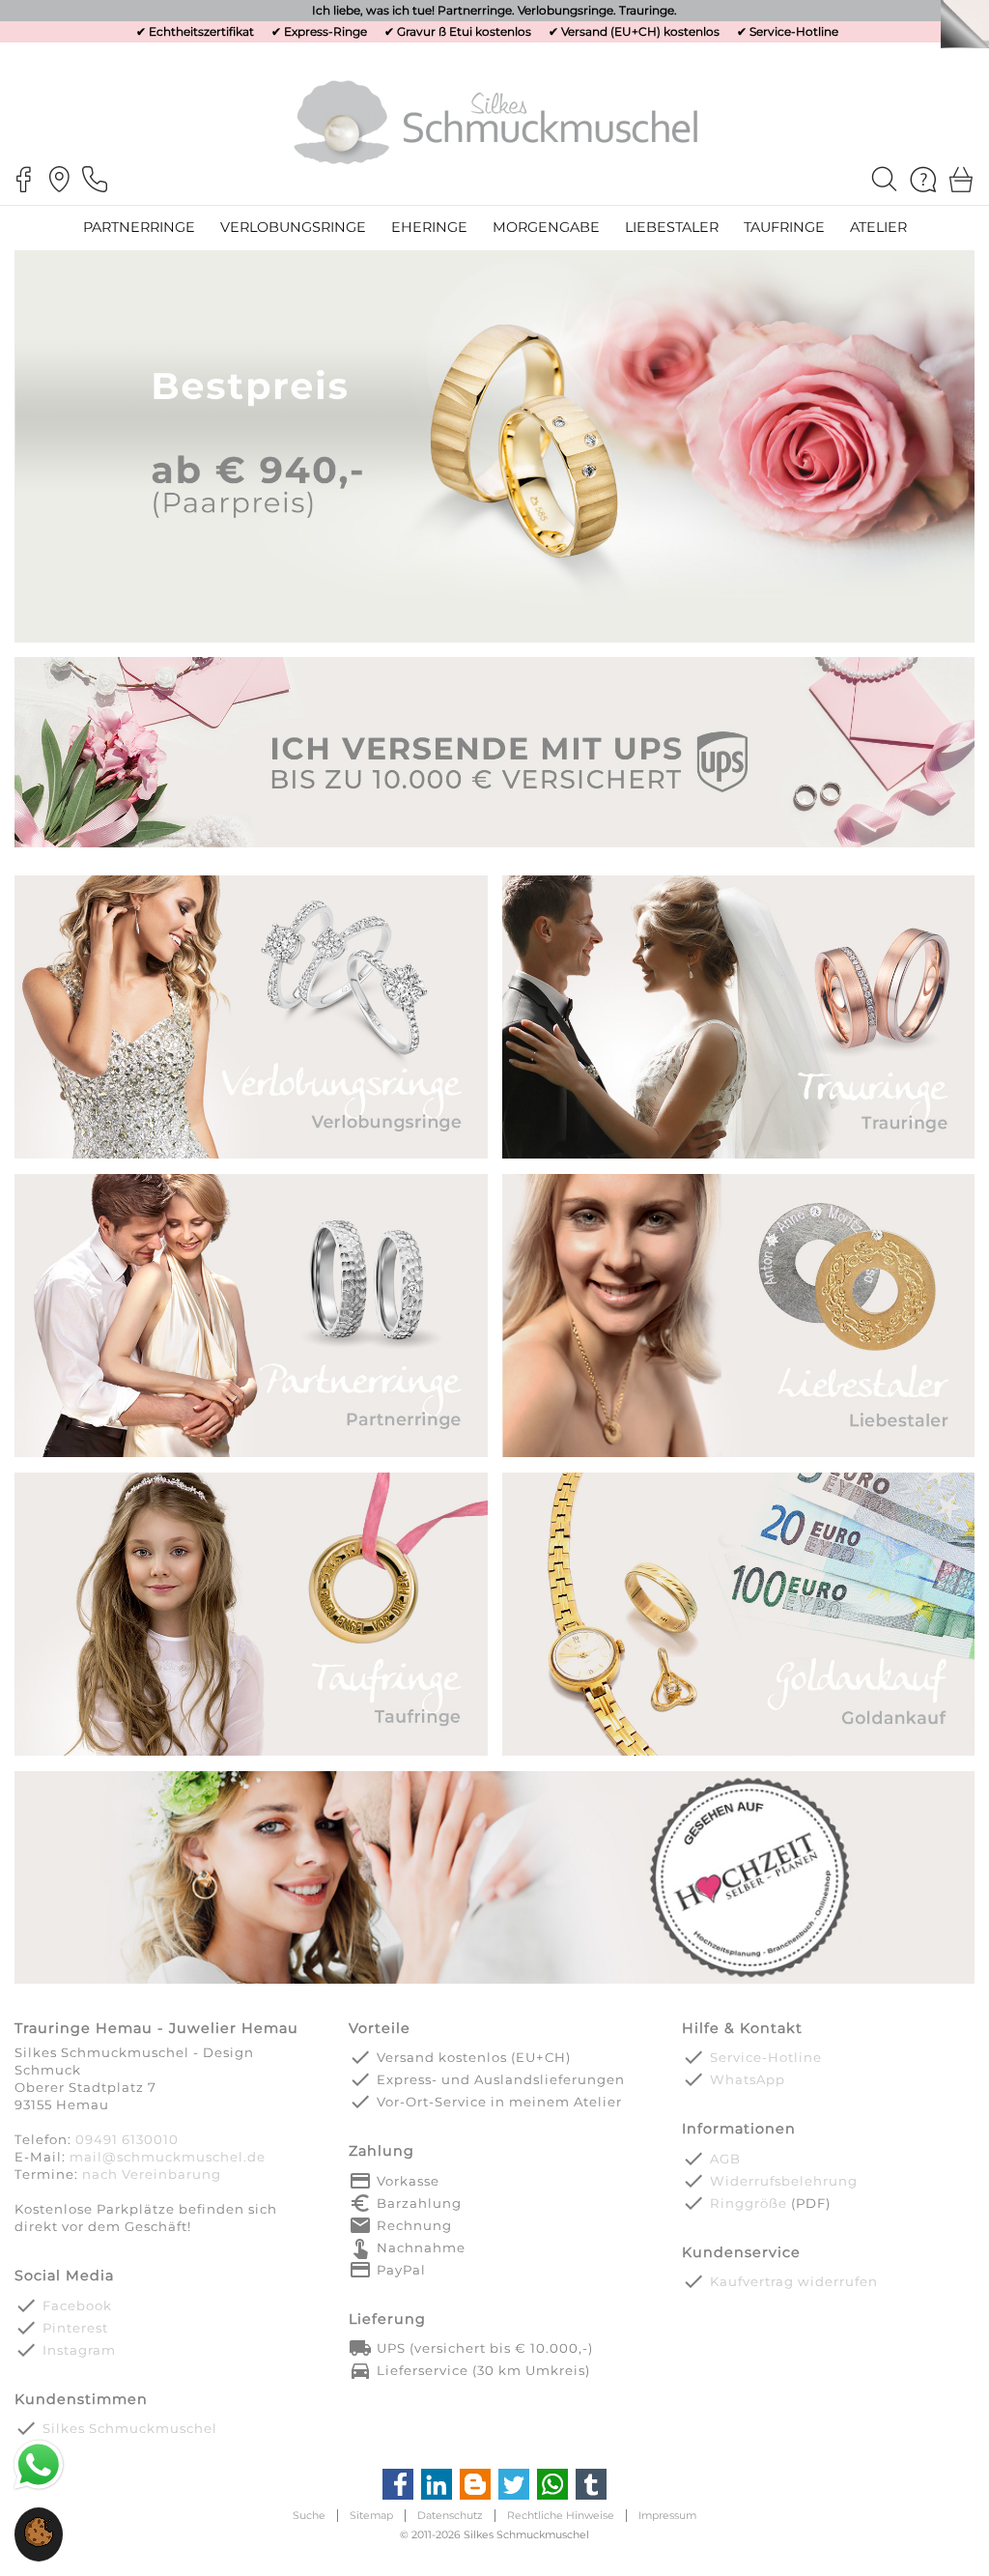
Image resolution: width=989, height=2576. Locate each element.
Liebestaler (672, 227)
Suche (309, 2516)
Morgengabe (546, 227)
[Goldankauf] (739, 1754)
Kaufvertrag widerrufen (794, 2281)
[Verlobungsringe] (251, 1157)
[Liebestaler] (739, 1456)
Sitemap (371, 2516)
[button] (39, 2543)
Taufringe (784, 227)
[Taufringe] (251, 1754)
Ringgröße (749, 2203)
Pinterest (75, 2328)
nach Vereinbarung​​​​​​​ (152, 2174)
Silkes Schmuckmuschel (130, 2428)
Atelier (878, 227)
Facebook (77, 2305)
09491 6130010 (127, 2139)
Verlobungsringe (293, 227)
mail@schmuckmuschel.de (168, 2157)
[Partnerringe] (251, 1456)
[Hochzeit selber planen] (494, 1981)
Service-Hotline (794, 31)
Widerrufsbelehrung (784, 2181)
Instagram (79, 2350)
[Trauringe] (739, 1157)
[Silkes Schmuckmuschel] (495, 121)
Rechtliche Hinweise (561, 2516)
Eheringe (429, 227)
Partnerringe (139, 227)
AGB (725, 2159)
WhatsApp (748, 2079)
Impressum (667, 2516)
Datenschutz (450, 2516)
